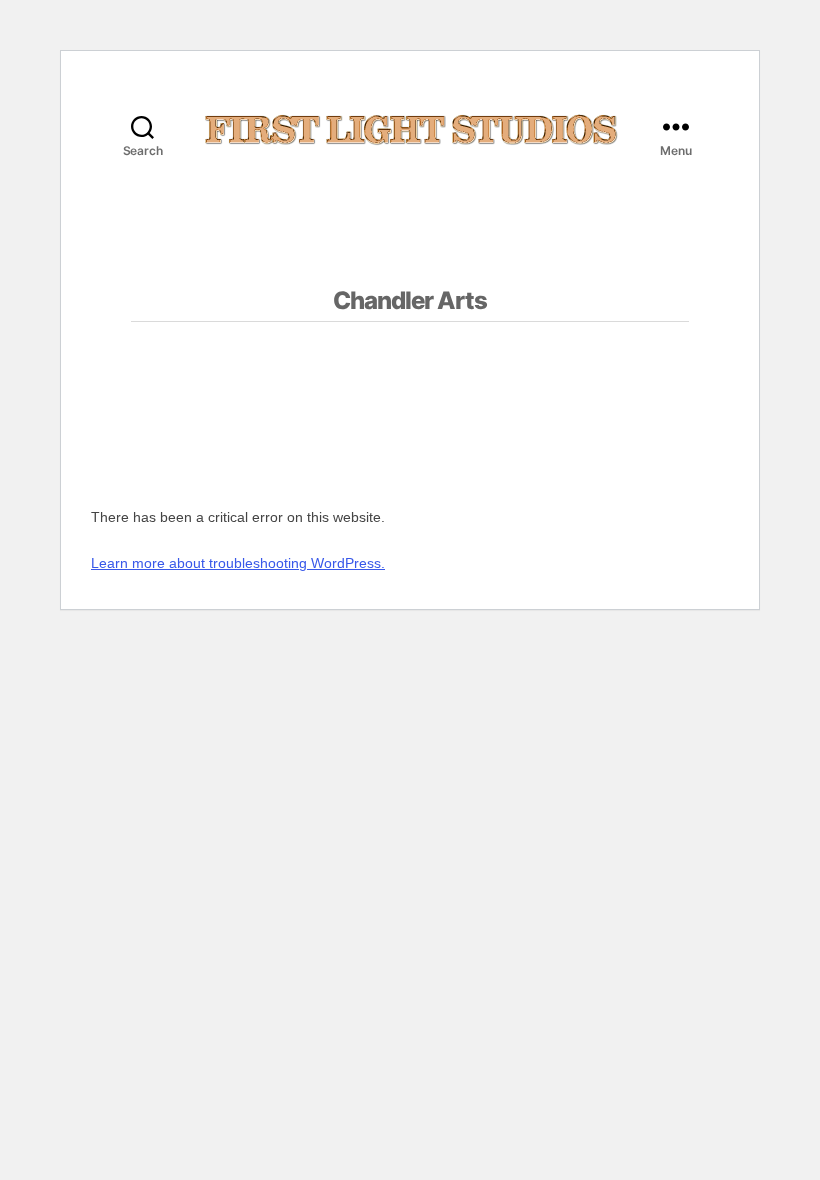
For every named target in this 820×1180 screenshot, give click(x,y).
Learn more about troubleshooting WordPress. (238, 563)
